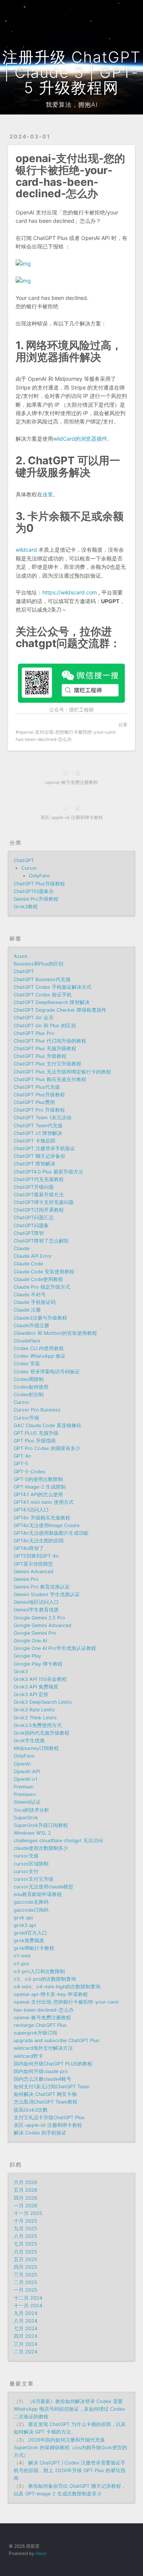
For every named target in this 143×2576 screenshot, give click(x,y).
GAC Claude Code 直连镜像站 (47, 1426)
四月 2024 (26, 2336)
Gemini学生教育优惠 (36, 1610)
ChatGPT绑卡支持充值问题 (44, 1202)
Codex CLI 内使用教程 (39, 1348)
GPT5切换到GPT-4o (36, 1556)
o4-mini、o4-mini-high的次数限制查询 (57, 1987)
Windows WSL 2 (32, 1833)
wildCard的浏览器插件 (80, 439)
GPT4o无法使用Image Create (47, 1525)
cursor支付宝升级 (34, 1879)
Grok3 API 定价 (31, 1695)
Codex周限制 (29, 1379)
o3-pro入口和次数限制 (39, 1971)
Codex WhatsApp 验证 (40, 1356)
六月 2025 (26, 2252)
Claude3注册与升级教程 (40, 1318)
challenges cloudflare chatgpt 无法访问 (58, 1841)
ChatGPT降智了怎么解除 (41, 1241)
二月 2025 (26, 2282)
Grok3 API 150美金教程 (40, 1679)
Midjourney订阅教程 (36, 1748)
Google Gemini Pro (35, 1633)
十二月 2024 (28, 2298)
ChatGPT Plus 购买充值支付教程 (50, 1080)
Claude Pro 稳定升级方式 (42, 1287)
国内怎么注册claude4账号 (43, 2079)
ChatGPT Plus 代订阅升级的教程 (50, 1041)
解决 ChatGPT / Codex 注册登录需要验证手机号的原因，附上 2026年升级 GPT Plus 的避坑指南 (70, 2471)
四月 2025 (26, 2267)
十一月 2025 (28, 2213)
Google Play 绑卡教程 (38, 1664)
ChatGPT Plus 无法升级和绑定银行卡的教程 (62, 1072)
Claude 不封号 (30, 1295)
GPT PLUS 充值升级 (36, 1433)
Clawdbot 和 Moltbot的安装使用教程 (55, 1333)
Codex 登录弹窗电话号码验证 (47, 1372)
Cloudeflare (27, 1341)
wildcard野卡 (28, 2056)
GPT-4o (22, 1456)
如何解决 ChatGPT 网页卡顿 (45, 2094)
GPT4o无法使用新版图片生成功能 (51, 1533)
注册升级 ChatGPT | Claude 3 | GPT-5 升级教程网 (71, 72)
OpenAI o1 (26, 1779)
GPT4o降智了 (29, 1548)
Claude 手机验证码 (35, 1302)
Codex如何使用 (31, 1387)
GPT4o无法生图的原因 (39, 1541)
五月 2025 (26, 2260)
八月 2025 (26, 2236)
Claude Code (28, 1264)
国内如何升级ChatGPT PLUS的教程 (53, 2064)
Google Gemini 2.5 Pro (39, 1618)
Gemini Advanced (34, 1572)
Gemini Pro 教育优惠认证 (42, 1587)
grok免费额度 (29, 1941)
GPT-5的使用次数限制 (38, 1479)
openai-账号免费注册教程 (42, 2018)
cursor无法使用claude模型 (43, 1887)
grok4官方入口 (30, 1933)
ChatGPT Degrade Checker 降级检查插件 (60, 1010)
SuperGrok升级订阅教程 (41, 1825)
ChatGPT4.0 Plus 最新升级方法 (48, 1172)
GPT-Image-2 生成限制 (40, 1487)
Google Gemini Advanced (43, 1625)
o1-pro (22, 1964)
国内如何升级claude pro (41, 2071)
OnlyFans (39, 876)
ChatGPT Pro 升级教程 (39, 1110)
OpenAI (22, 1764)
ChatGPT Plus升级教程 (39, 884)
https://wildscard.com (70, 592)
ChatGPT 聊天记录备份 (39, 1156)
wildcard (26, 550)
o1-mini (22, 1956)
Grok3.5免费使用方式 (38, 1725)
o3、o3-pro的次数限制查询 (45, 1979)
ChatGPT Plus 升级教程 (40, 1056)
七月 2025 (26, 2244)
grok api (23, 1918)
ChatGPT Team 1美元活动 (43, 1118)
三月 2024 (26, 2344)
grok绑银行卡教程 (34, 1948)
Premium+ (25, 1794)
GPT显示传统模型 (33, 1564)
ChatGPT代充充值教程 (39, 1179)
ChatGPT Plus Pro (34, 1033)
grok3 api (25, 1925)
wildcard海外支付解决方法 (43, 2048)
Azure (20, 956)
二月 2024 (26, 2352)
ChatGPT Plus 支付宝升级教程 (47, 1064)
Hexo (41, 2553)
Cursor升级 (27, 1418)
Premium (24, 1787)
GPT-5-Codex (30, 1472)
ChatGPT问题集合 (34, 891)
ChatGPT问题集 (31, 1226)
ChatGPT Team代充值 (38, 1126)
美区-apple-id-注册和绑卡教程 (48, 2125)
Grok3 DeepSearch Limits (43, 1702)
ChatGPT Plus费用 (34, 1102)
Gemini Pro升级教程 (36, 899)
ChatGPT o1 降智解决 (38, 1133)
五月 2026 (26, 2190)
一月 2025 (26, 2290)
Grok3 (21, 1672)
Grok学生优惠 (29, 1741)
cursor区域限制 (31, 1864)
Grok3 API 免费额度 (36, 1687)
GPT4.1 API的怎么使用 (38, 1495)
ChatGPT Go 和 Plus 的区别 (45, 1026)
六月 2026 (26, 2182)
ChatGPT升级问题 (34, 1187)
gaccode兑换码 (31, 1902)
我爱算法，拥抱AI (72, 105)
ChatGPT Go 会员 (34, 1018)
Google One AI (30, 1641)
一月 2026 (26, 2206)
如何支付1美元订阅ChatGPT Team (52, 2087)
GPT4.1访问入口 (31, 1510)
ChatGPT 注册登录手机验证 (44, 1149)
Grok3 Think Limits (35, 1718)
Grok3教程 (26, 907)
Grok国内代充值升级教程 (42, 1733)
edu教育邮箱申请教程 (38, 1894)
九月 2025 (26, 2229)
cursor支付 (26, 1872)
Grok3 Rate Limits (34, 1710)
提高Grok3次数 (31, 2110)
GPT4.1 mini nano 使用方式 (44, 1502)
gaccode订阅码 (31, 1910)
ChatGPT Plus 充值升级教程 (45, 1049)
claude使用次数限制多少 (41, 1848)
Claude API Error (33, 1256)
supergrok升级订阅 (35, 2033)
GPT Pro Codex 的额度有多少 (47, 1448)
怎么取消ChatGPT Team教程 (46, 2102)
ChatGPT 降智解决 (35, 1164)
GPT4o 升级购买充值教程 (42, 1518)
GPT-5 (21, 1464)
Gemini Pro (26, 1579)
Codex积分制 (29, 1395)
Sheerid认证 (27, 1802)
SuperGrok (26, 1818)
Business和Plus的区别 (39, 964)
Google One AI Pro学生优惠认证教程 (55, 1648)
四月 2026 (26, 2198)
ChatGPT (24, 861)
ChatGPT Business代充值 (42, 980)
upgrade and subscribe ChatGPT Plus (57, 2041)
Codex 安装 (27, 1364)
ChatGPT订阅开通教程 (39, 1210)
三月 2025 (26, 2275)
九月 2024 (26, 2313)
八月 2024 (26, 2321)
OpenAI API (27, 1772)
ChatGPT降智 (29, 1233)
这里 (48, 494)
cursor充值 (26, 1856)
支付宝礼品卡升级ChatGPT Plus (49, 2118)
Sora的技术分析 (31, 1810)
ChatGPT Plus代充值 (37, 1087)
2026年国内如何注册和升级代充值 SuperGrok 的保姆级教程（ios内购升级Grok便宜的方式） (70, 2448)
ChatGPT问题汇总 (34, 1218)
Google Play (27, 1656)
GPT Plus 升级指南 (35, 1441)
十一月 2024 (28, 2306)
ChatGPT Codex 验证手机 (43, 995)
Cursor (29, 868)
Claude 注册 (27, 1310)
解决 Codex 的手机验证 (40, 2133)
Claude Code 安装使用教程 (44, 1272)
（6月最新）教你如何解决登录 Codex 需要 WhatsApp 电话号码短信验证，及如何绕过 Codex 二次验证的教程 (69, 2409)
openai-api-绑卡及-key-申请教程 (51, 1994)
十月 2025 (26, 2221)
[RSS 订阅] (115, 10)
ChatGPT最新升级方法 (39, 1195)
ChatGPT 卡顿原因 (35, 1141)
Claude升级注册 (31, 1326)
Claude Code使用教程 (38, 1279)
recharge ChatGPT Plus (40, 2025)
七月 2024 (26, 2329)
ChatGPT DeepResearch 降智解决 (52, 1002)
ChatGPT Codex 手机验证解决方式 (53, 987)
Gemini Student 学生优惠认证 (47, 1595)
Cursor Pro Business (37, 1410)
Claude (22, 1249)
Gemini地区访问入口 (36, 1602)
